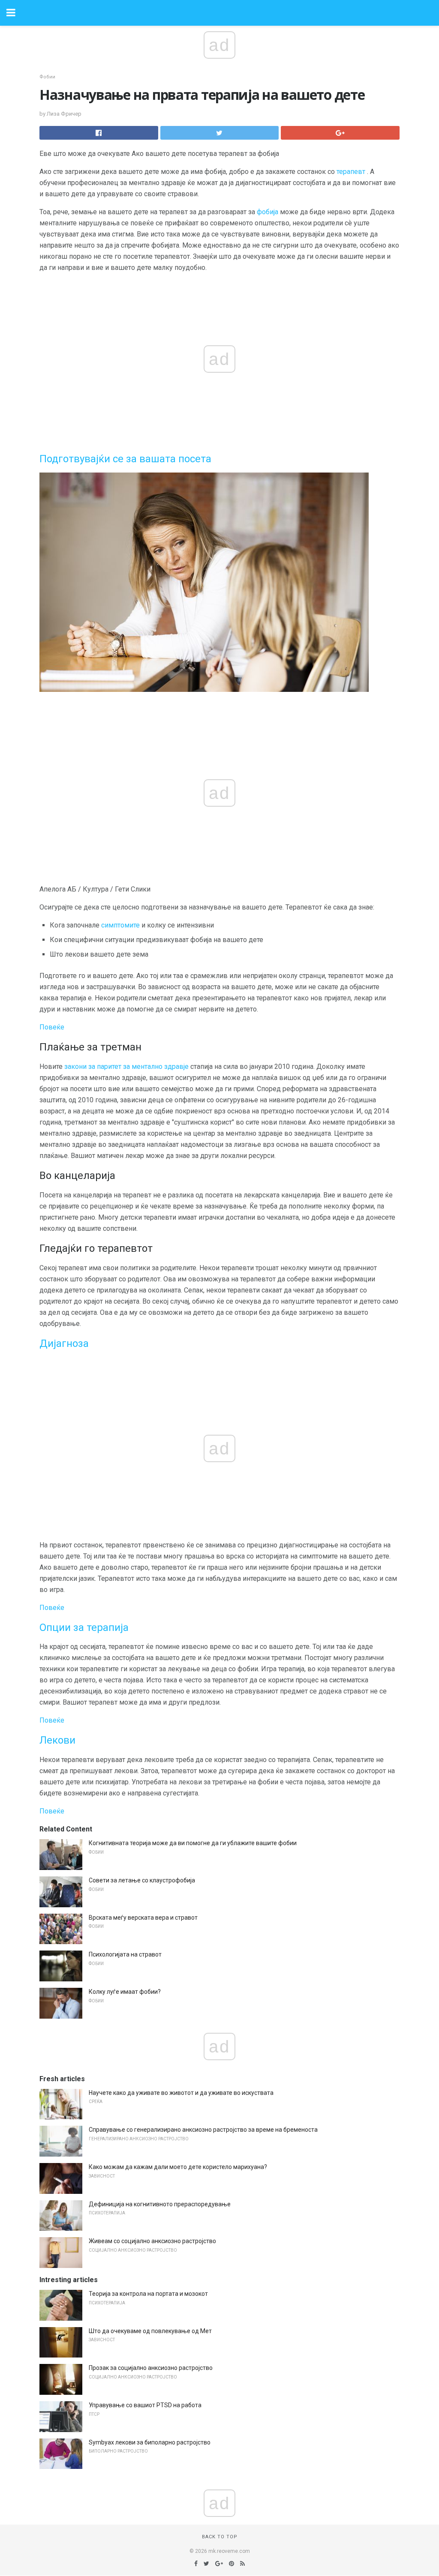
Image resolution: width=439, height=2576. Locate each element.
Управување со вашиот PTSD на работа (145, 2405)
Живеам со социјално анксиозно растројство (152, 2241)
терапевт (351, 172)
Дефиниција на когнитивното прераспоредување (160, 2204)
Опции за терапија (84, 1628)
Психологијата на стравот (125, 1954)
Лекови (57, 1740)
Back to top (220, 2537)
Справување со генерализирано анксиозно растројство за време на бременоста (203, 2130)
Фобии (47, 77)
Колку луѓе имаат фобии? (125, 1992)
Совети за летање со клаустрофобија (142, 1880)
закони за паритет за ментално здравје (126, 1067)
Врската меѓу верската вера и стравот (143, 1918)
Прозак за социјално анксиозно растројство (151, 2368)
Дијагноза (64, 1343)
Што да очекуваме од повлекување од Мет (150, 2331)
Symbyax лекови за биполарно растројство (150, 2442)
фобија (268, 212)
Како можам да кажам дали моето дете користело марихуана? (178, 2167)
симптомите (120, 925)
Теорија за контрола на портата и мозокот (148, 2294)
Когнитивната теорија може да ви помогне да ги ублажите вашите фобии (193, 1843)
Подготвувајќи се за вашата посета (125, 459)
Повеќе (52, 1027)
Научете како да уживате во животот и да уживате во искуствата (181, 2093)
